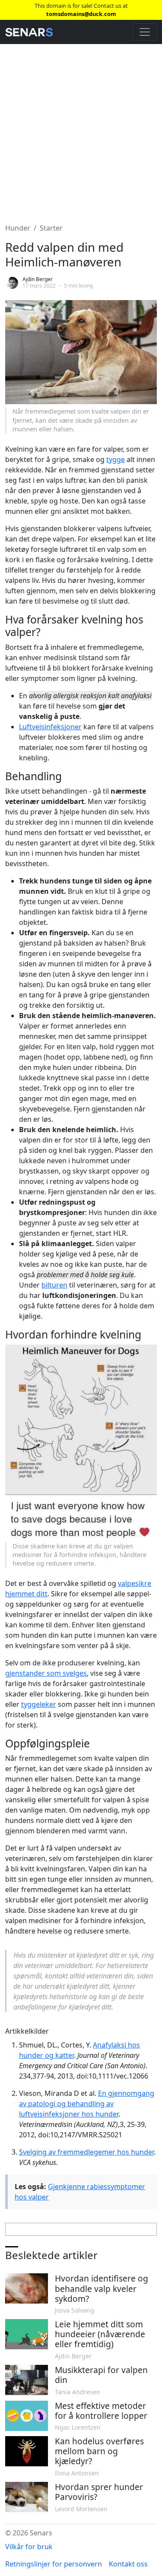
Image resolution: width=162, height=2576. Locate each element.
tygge (116, 459)
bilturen (54, 1285)
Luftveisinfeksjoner (50, 727)
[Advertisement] (81, 128)
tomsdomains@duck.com (81, 14)
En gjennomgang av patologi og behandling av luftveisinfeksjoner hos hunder (87, 2104)
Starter (51, 228)
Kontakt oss (128, 2564)
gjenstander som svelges (46, 1673)
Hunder (18, 228)
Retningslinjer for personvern (54, 2564)
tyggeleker (39, 1704)
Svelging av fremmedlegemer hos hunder (86, 2152)
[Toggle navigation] (145, 32)
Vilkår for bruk (29, 2547)
